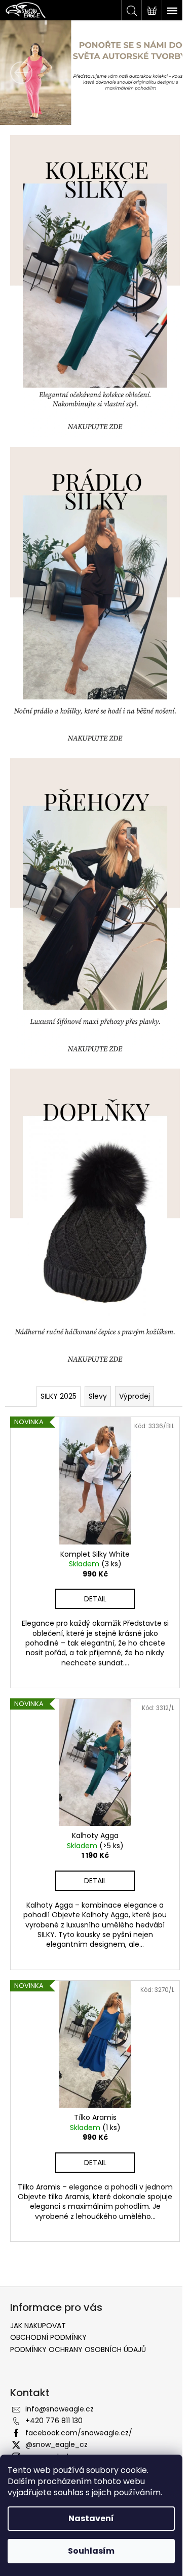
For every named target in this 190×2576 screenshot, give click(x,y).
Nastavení (91, 2518)
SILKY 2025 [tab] (54, 1342)
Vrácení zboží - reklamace (62, 2437)
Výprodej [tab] (130, 1342)
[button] (14, 73)
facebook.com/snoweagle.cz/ (79, 2371)
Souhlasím (91, 2551)
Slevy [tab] (94, 1342)
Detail (91, 1539)
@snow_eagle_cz (56, 2384)
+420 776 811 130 (54, 2360)
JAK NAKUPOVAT (38, 2265)
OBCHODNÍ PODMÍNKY (48, 2276)
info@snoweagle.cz (60, 2348)
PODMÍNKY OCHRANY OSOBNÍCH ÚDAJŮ (78, 2288)
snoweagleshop (53, 2395)
